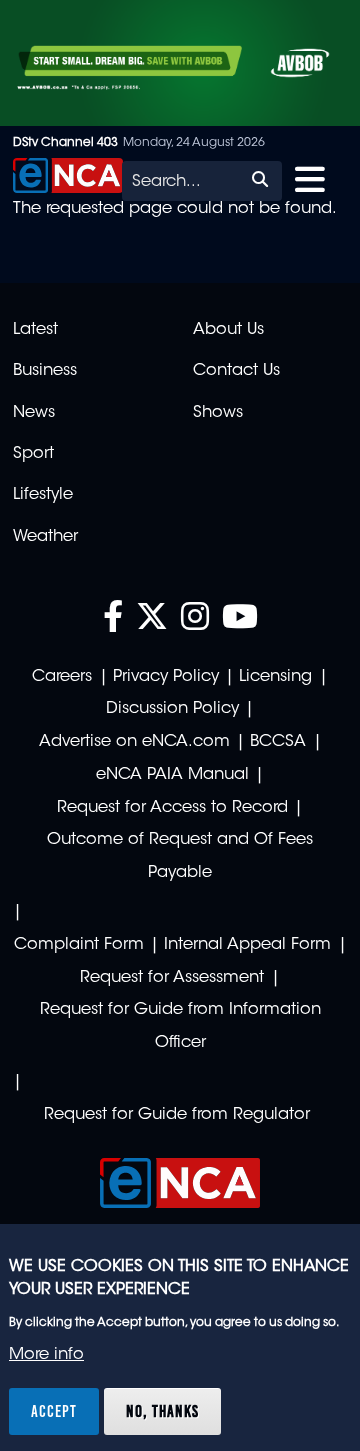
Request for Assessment (172, 978)
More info (46, 1355)
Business (45, 371)
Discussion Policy (172, 709)
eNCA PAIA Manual (172, 775)
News (34, 413)
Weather (45, 537)
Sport (33, 454)
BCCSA (278, 742)
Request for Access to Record (172, 808)
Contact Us (236, 371)
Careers (62, 677)
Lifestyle (43, 495)
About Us (228, 330)
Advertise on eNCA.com (134, 742)
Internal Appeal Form (247, 945)
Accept (54, 1411)
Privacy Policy (166, 677)
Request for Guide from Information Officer (180, 1026)
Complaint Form (79, 945)
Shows (218, 413)
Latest (35, 330)
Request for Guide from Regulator (177, 1115)
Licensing (275, 677)
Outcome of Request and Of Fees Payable (180, 856)
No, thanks (162, 1411)
